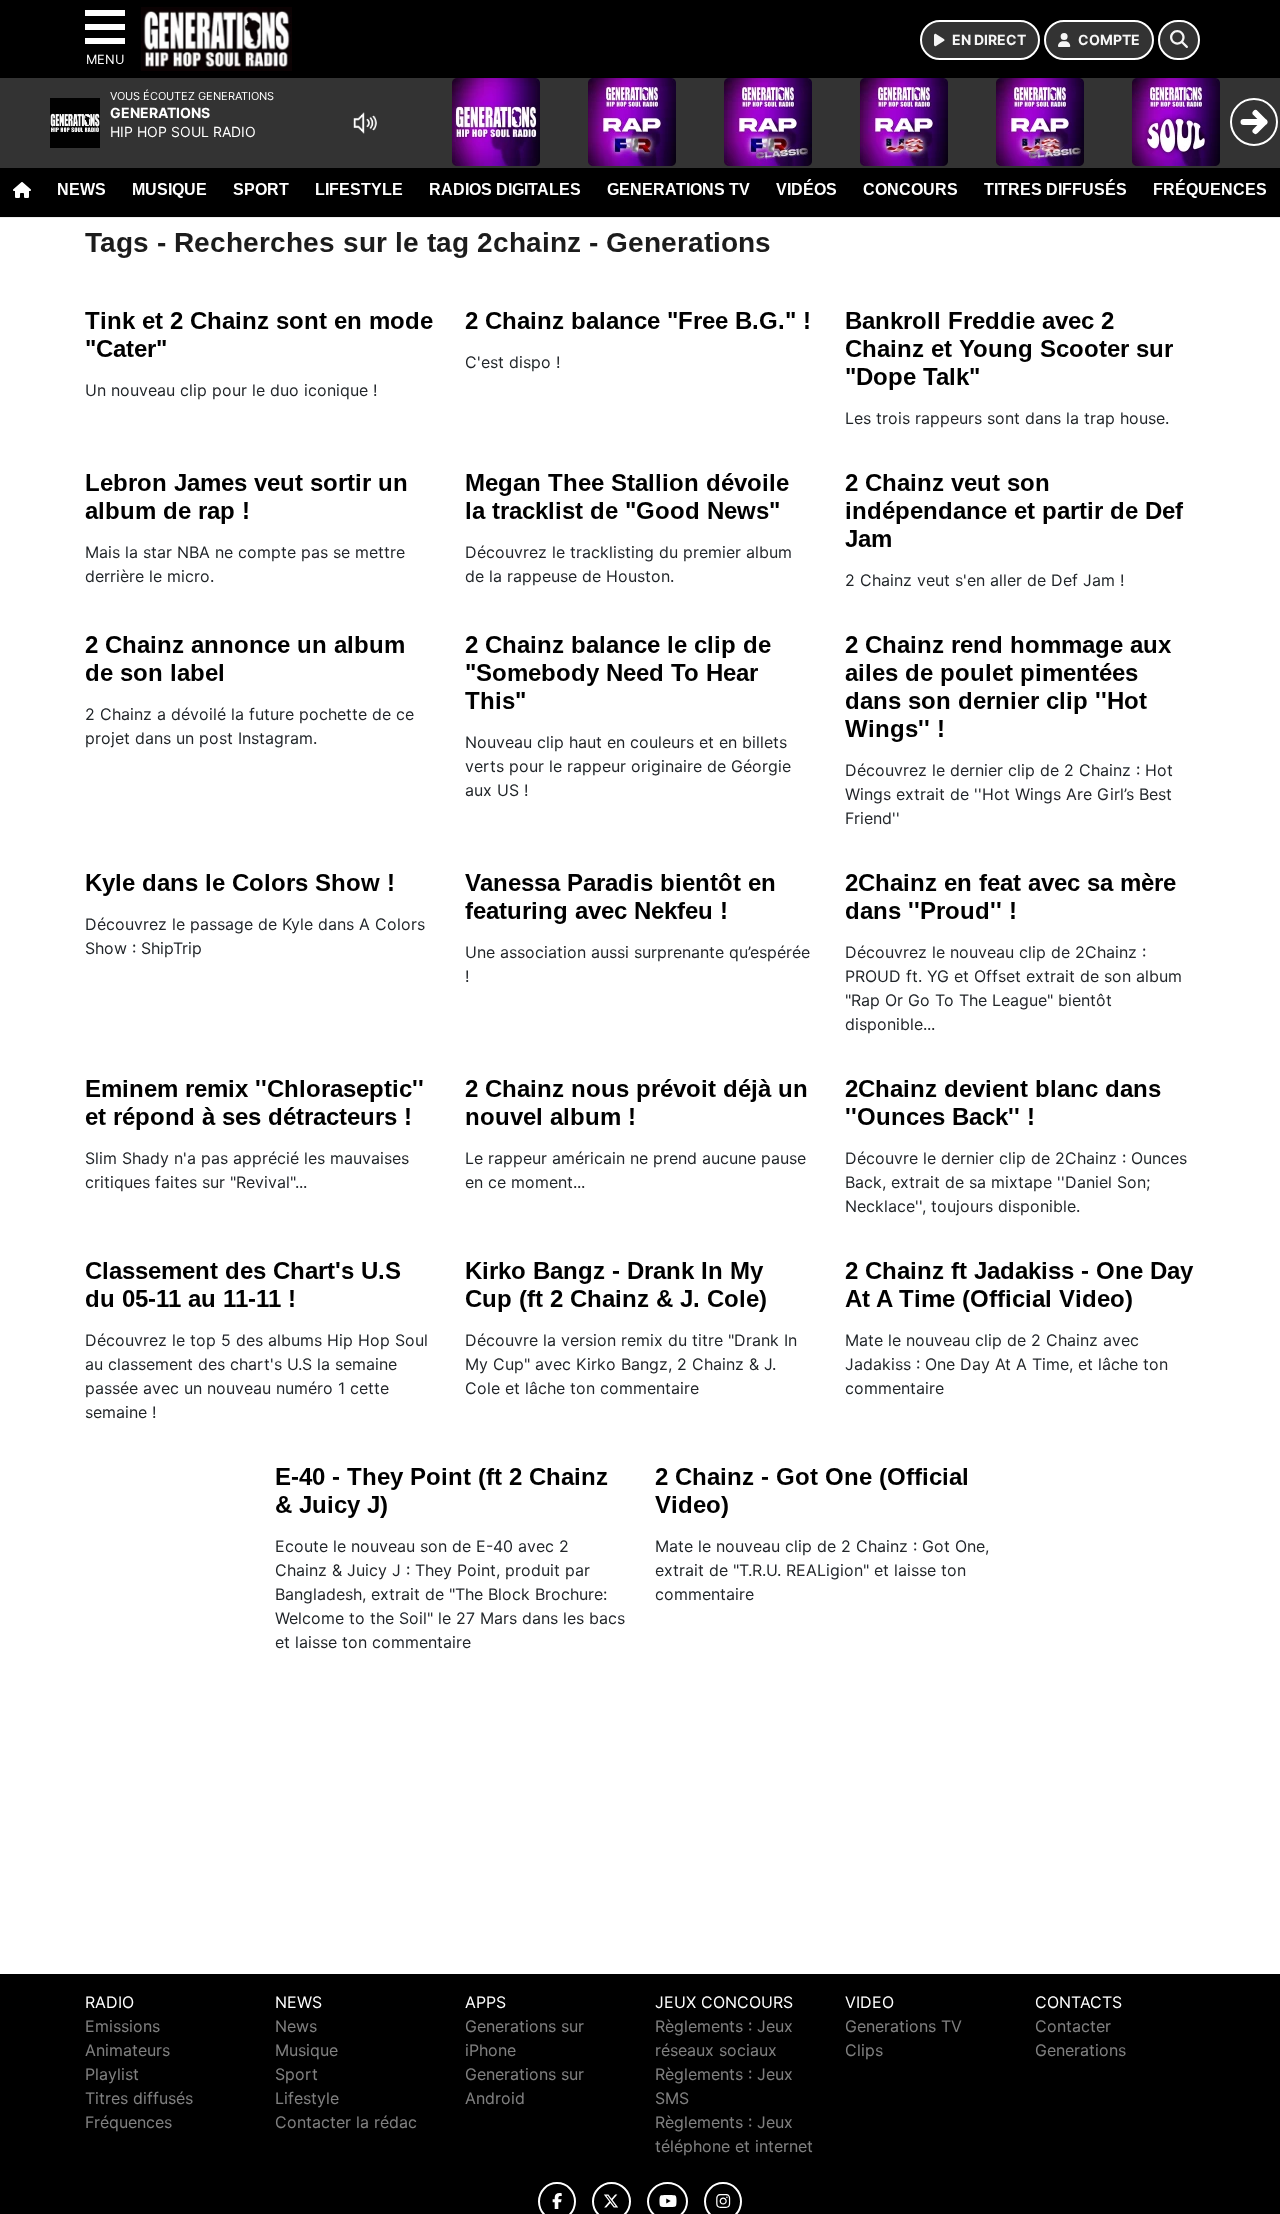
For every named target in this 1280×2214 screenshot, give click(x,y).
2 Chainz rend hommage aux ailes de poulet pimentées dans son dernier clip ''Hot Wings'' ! (1008, 686)
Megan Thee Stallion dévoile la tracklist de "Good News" (627, 496)
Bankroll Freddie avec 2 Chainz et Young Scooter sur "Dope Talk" (1009, 348)
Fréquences (1210, 189)
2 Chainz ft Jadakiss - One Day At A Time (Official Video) (1019, 1284)
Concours (910, 189)
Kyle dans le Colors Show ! (240, 882)
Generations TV (678, 189)
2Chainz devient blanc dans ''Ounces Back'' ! (1003, 1102)
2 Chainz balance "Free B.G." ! (638, 320)
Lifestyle (359, 189)
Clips (864, 2050)
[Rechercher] (1179, 40)
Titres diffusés (1055, 189)
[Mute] (365, 123)
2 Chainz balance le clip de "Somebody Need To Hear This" (618, 672)
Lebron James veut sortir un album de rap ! (246, 496)
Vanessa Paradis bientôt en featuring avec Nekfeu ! (620, 896)
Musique (169, 189)
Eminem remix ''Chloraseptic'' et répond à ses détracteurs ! (254, 1102)
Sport (261, 189)
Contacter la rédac (346, 2122)
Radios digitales (505, 189)
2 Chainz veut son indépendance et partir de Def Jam (1014, 510)
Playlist (112, 2074)
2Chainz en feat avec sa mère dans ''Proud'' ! (1010, 896)
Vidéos (806, 189)
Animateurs (127, 2050)
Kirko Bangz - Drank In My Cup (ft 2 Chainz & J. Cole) (616, 1284)
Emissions (122, 2026)
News (81, 189)
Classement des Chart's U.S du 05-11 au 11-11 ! (243, 1284)
